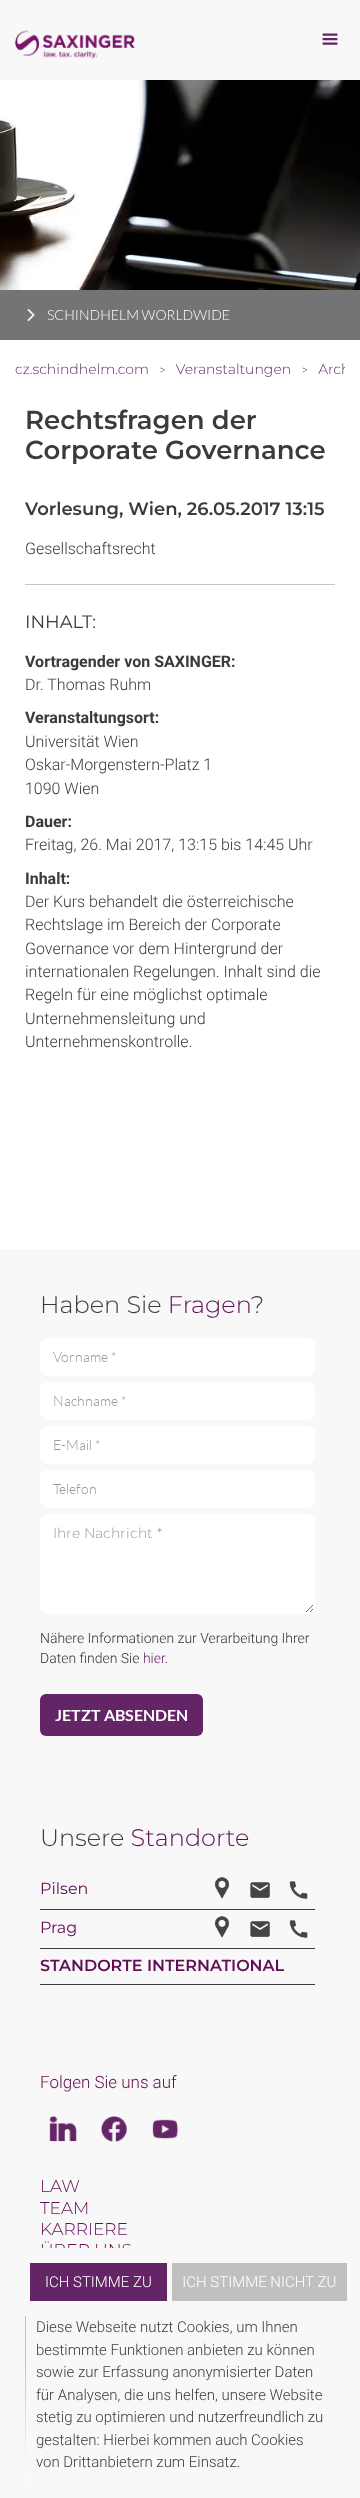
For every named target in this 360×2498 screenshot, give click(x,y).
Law (60, 2187)
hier (154, 1659)
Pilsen (64, 1889)
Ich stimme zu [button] (98, 2282)
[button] (332, 2399)
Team (64, 2209)
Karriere (84, 2230)
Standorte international (162, 1966)
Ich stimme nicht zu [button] (259, 2282)
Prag (58, 1928)
